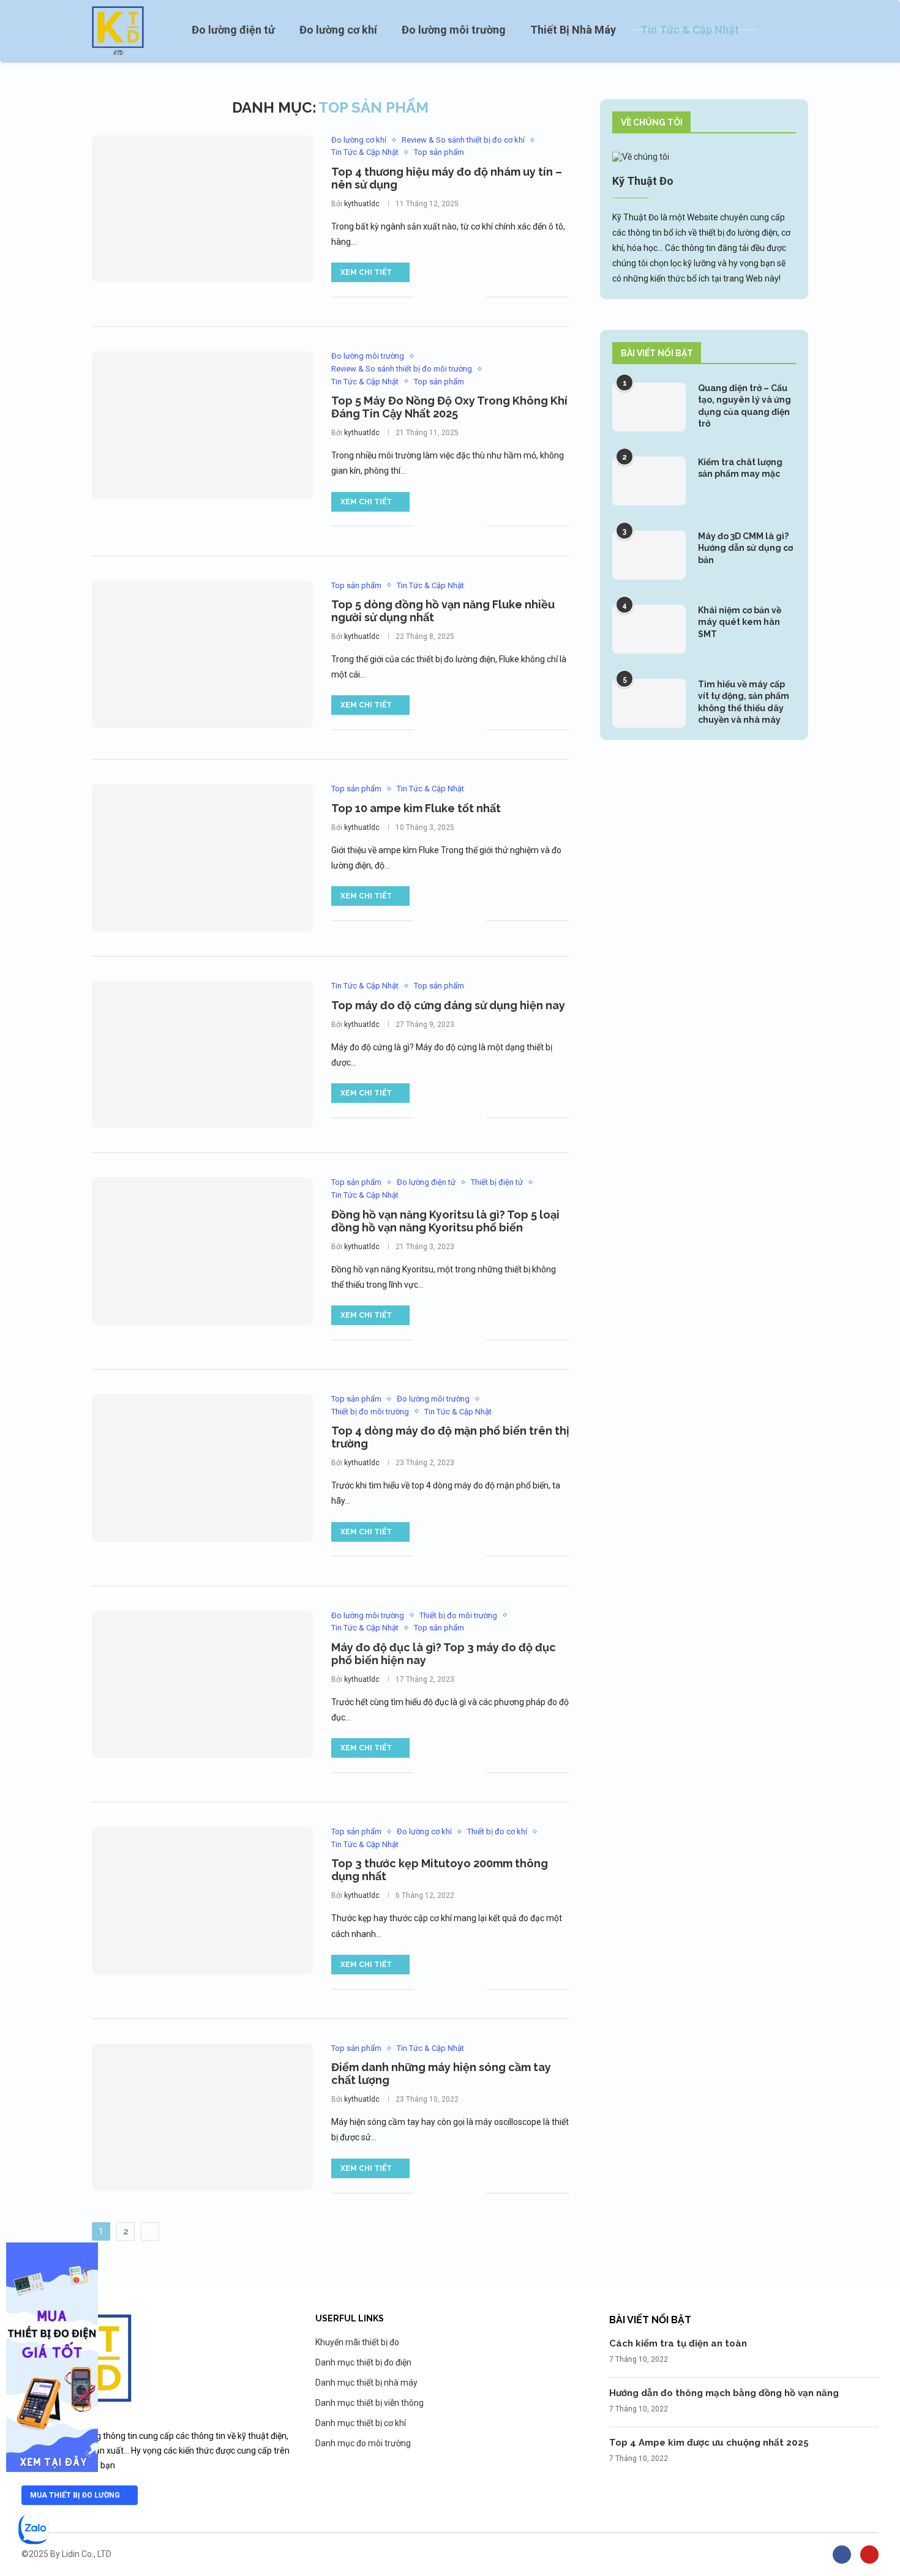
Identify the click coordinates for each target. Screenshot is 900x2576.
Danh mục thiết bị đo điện (363, 2362)
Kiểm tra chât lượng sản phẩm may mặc (740, 468)
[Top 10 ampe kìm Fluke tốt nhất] (202, 857)
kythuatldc (362, 204)
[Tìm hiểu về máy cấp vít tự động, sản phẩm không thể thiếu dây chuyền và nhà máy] (649, 703)
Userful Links (350, 2318)
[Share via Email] (477, 297)
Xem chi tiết (366, 272)
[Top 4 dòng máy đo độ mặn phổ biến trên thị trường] (202, 1468)
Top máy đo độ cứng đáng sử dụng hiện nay (448, 1005)
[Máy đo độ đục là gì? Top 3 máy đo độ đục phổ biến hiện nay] (202, 1684)
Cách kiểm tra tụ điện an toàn (678, 2343)
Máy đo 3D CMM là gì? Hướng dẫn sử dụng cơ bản (745, 548)
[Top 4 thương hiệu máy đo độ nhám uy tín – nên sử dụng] (202, 209)
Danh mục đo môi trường (363, 2443)
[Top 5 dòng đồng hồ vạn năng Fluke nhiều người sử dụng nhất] (202, 654)
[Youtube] (869, 2555)
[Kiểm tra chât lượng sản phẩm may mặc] (649, 481)
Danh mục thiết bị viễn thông (369, 2403)
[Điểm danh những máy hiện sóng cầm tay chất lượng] (202, 2117)
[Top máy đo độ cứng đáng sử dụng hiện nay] (202, 1055)
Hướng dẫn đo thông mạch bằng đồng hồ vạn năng (724, 2393)
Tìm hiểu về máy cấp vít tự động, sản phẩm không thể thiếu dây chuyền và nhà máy (744, 702)
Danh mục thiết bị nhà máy (366, 2383)
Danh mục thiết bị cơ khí (361, 2423)
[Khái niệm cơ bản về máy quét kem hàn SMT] (649, 629)
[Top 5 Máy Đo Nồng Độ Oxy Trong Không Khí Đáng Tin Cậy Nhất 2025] (202, 425)
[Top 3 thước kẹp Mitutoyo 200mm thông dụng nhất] (202, 1900)
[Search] (802, 31)
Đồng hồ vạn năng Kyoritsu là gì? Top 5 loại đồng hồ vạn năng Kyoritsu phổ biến (445, 1221)
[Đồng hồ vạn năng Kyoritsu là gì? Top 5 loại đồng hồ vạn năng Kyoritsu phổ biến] (202, 1251)
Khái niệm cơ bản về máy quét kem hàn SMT (740, 622)
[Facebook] (842, 2555)
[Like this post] (423, 297)
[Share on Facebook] (438, 297)
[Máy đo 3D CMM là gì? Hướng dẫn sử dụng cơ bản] (649, 555)
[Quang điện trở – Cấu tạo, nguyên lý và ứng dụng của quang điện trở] (649, 407)
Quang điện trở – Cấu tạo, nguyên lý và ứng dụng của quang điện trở (744, 406)
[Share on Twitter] (451, 297)
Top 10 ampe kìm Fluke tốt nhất (416, 808)
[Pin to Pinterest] (464, 297)
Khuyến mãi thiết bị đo (357, 2342)
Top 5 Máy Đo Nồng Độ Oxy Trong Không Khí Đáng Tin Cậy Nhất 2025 (449, 407)
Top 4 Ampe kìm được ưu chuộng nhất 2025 (709, 2443)
